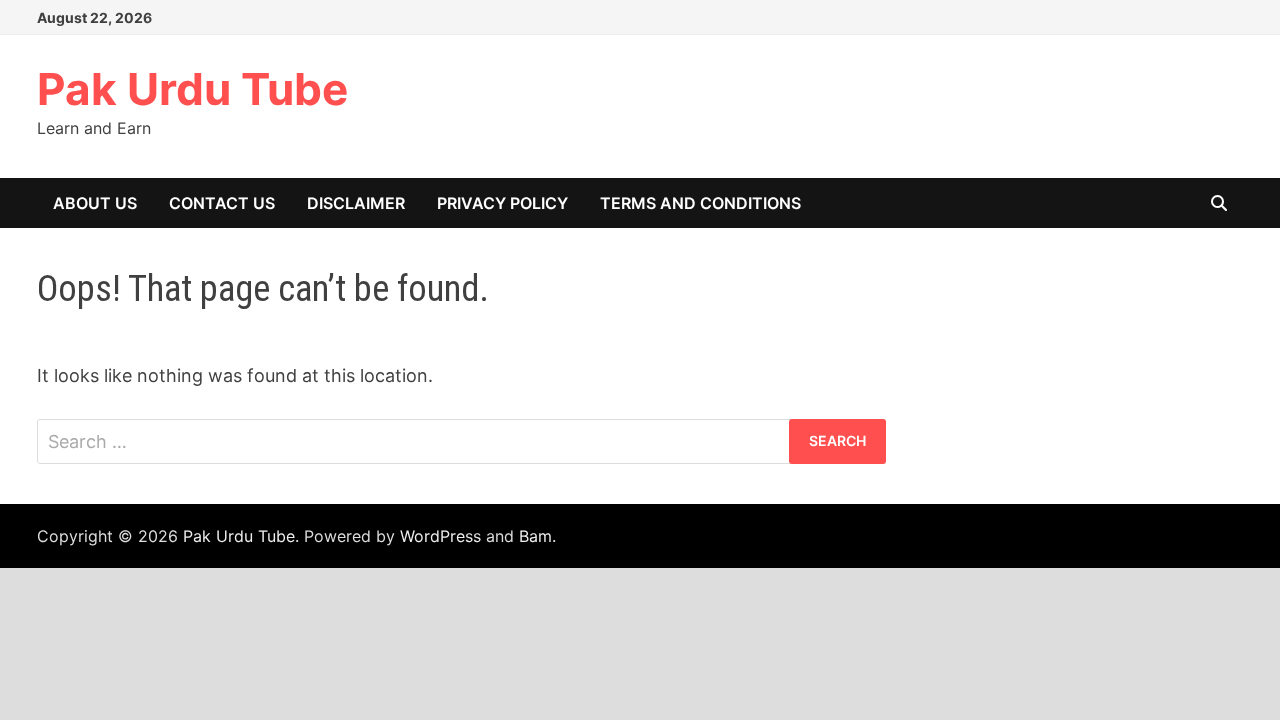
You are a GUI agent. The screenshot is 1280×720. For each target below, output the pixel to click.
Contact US (222, 203)
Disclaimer (356, 203)
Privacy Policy (502, 203)
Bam (535, 536)
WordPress (440, 536)
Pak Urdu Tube (192, 89)
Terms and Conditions (700, 203)
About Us (95, 203)
